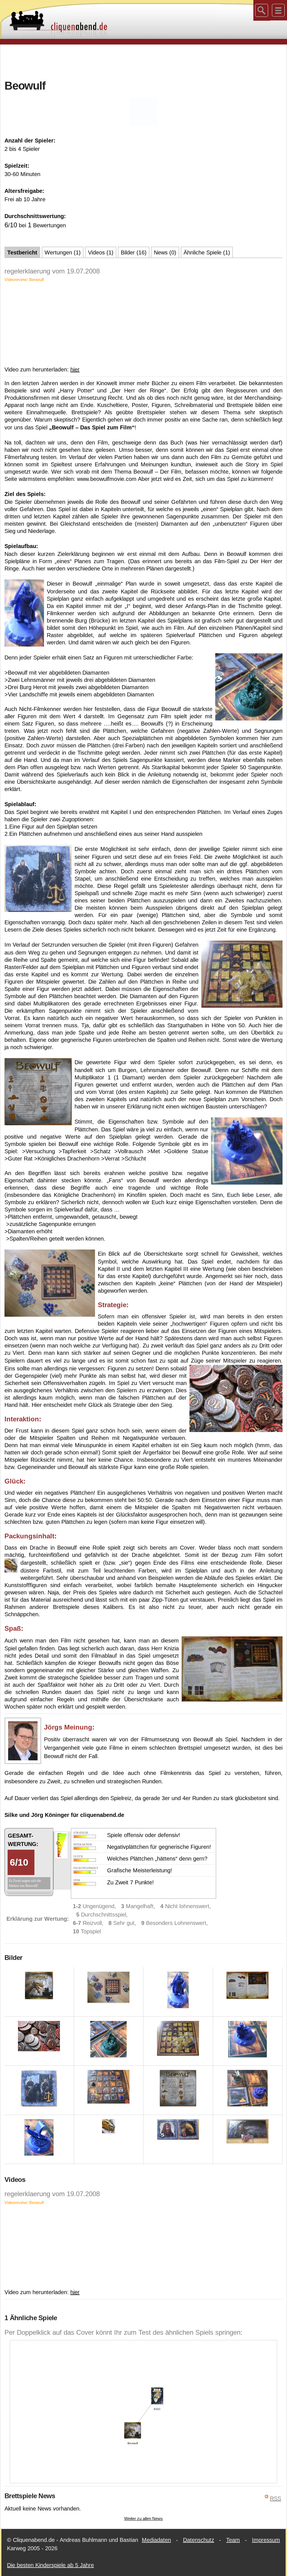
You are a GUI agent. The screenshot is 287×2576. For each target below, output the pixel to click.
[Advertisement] (143, 61)
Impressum (266, 2540)
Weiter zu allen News (143, 2518)
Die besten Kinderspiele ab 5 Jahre (50, 2565)
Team (233, 2540)
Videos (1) (101, 252)
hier (75, 369)
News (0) (165, 252)
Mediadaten (156, 2540)
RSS (276, 2498)
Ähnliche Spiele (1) (207, 252)
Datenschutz (199, 2540)
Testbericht (22, 252)
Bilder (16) (134, 252)
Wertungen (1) (63, 252)
